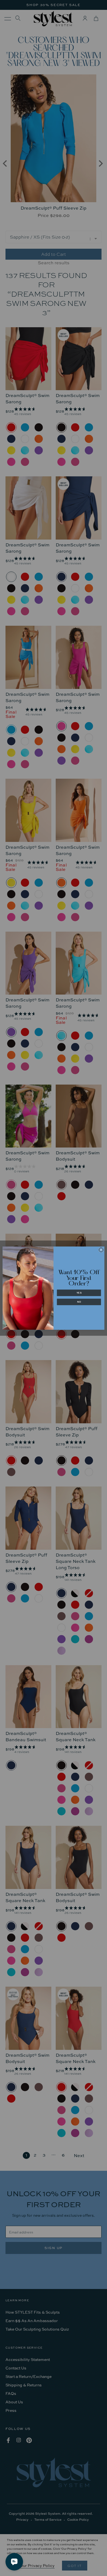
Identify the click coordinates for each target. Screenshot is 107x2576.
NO (79, 1302)
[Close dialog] (101, 1250)
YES (79, 1293)
